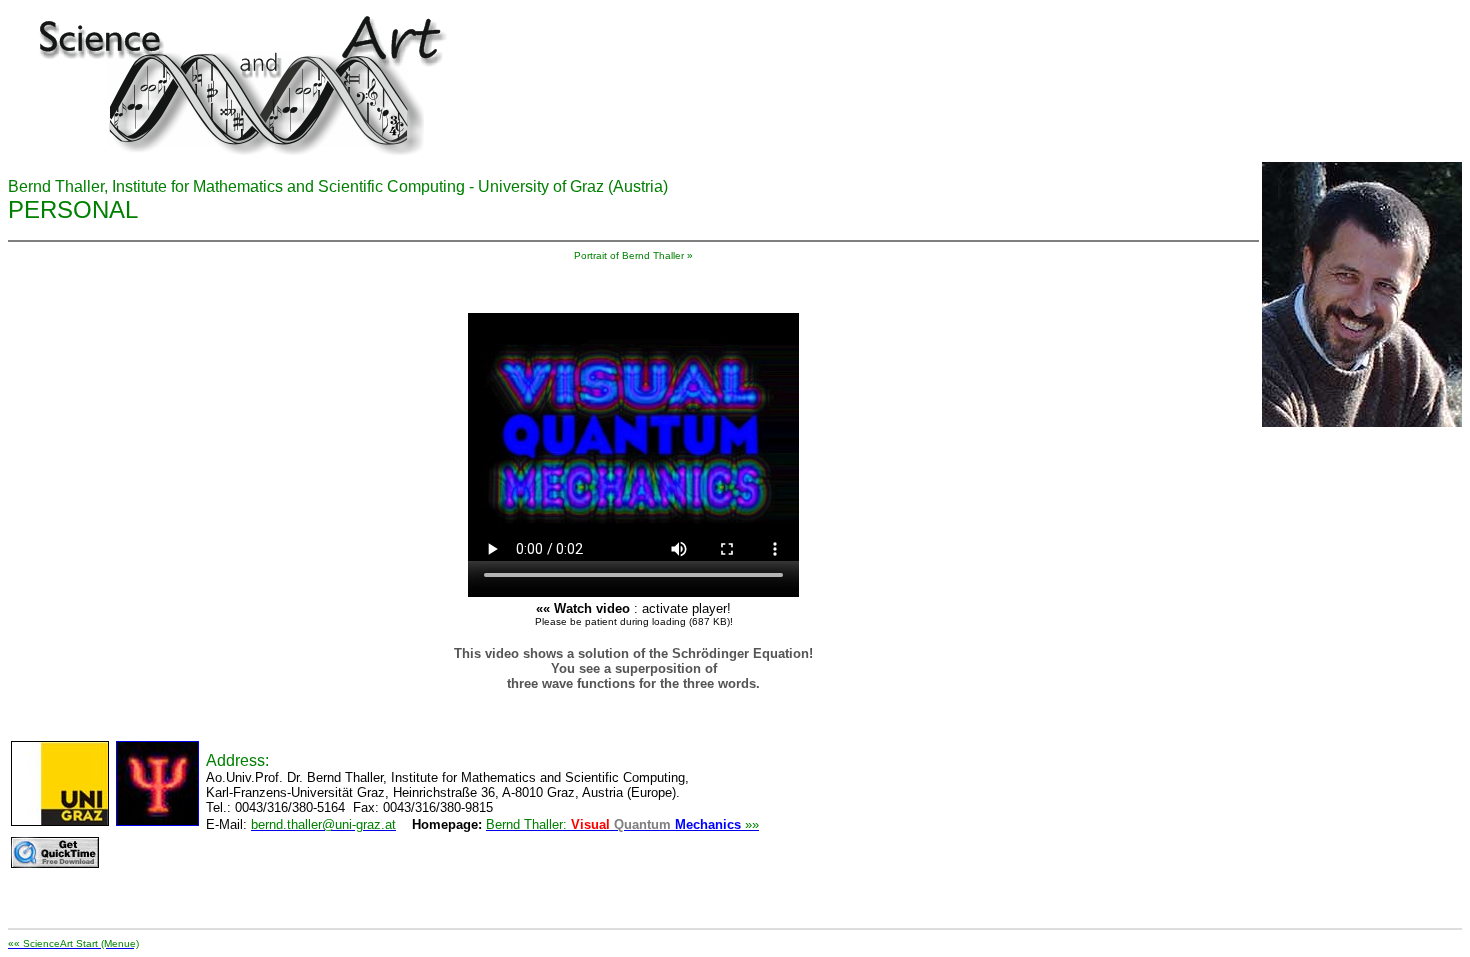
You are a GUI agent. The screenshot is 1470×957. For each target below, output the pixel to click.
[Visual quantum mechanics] (633, 437)
